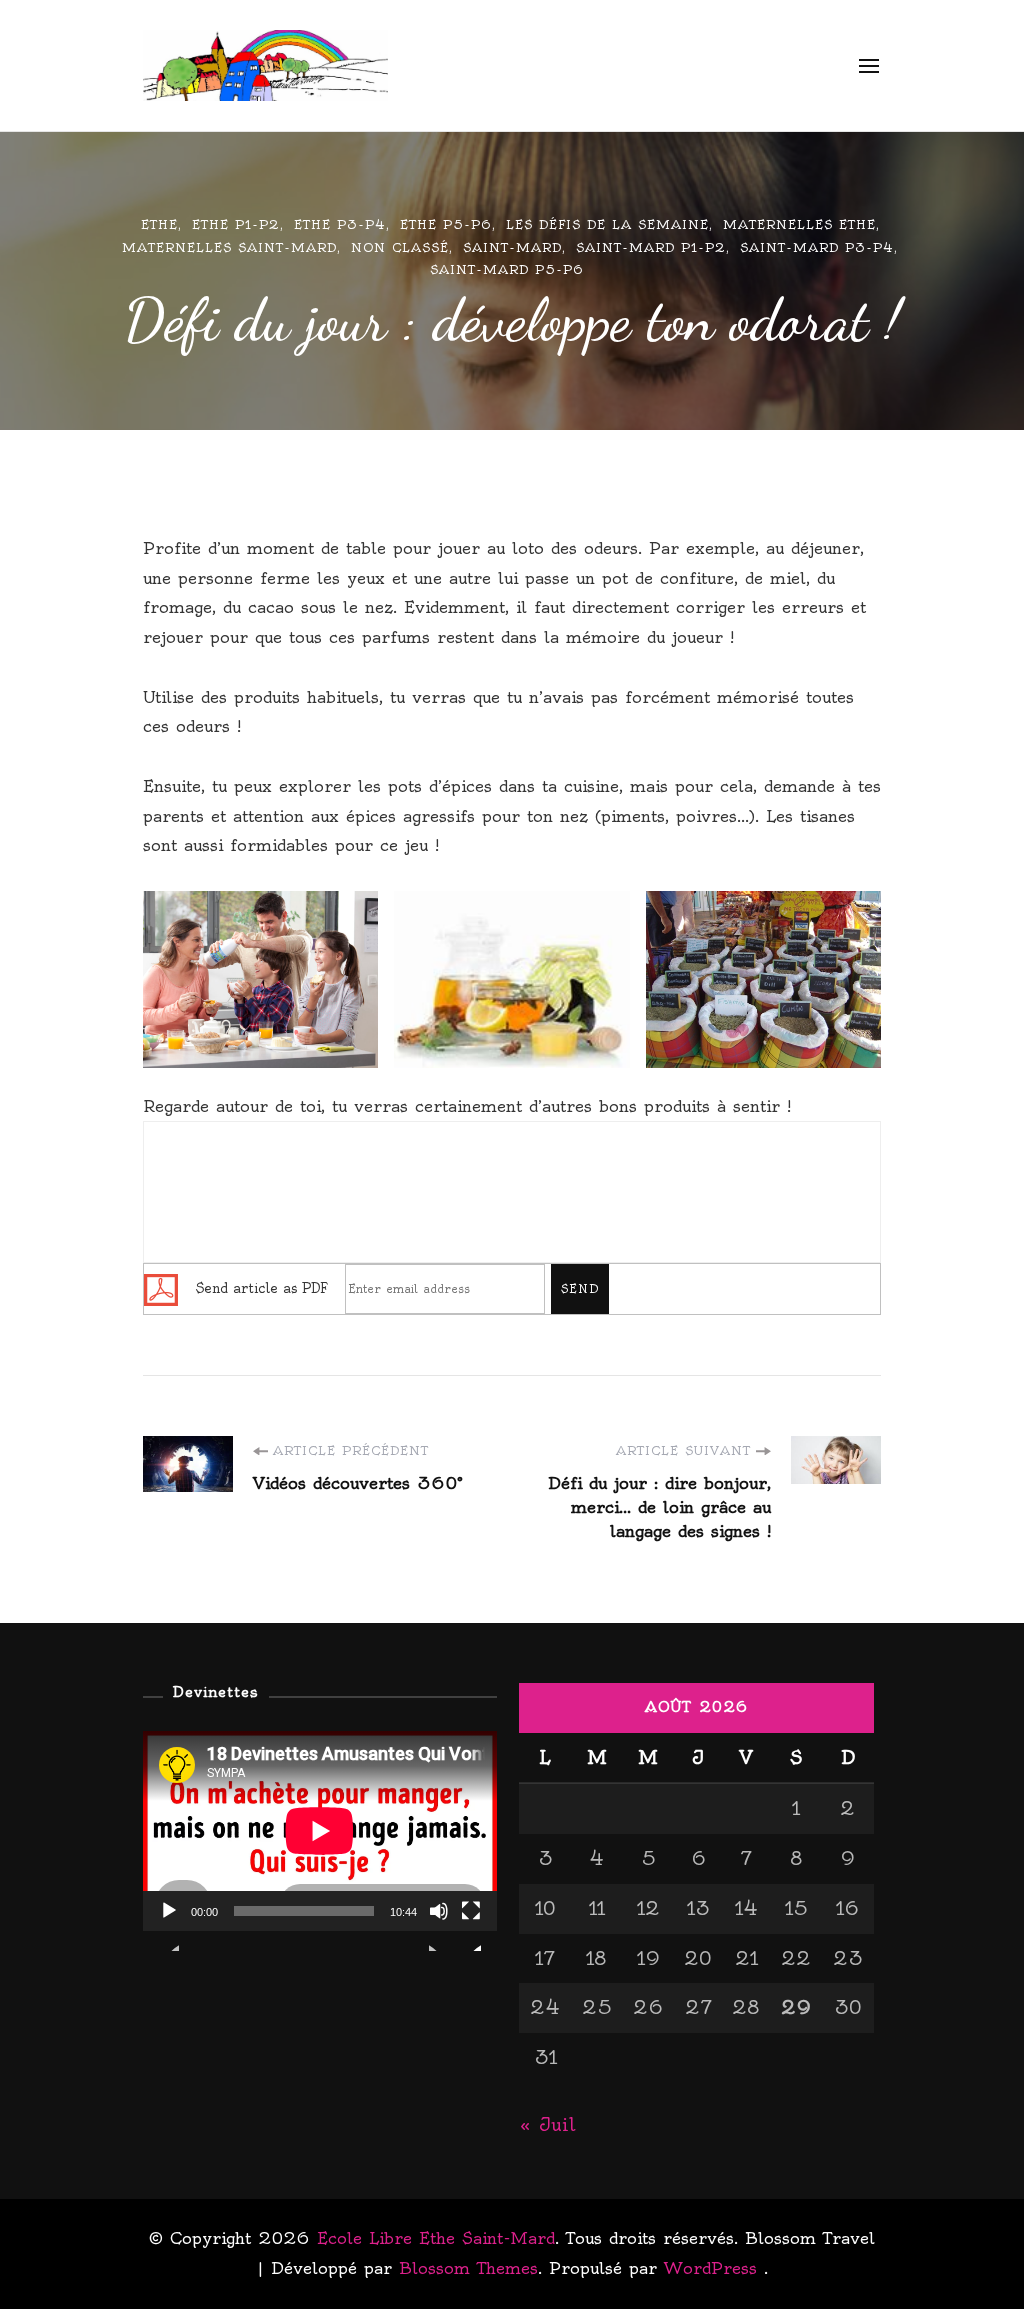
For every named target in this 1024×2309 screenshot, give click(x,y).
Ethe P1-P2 (236, 224)
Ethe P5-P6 (446, 224)
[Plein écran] (471, 1926)
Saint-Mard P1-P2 (651, 247)
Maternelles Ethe (799, 224)
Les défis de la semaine (607, 224)
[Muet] (439, 1926)
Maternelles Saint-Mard (229, 247)
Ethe (159, 224)
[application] (320, 1830)
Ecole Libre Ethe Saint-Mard (586, 65)
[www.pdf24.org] (161, 1286)
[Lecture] (169, 1926)
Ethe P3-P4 (340, 224)
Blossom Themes (468, 2268)
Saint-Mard (512, 247)
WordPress (710, 2268)
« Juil (547, 2124)
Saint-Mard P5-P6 (507, 269)
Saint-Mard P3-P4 (817, 247)
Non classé (400, 247)
